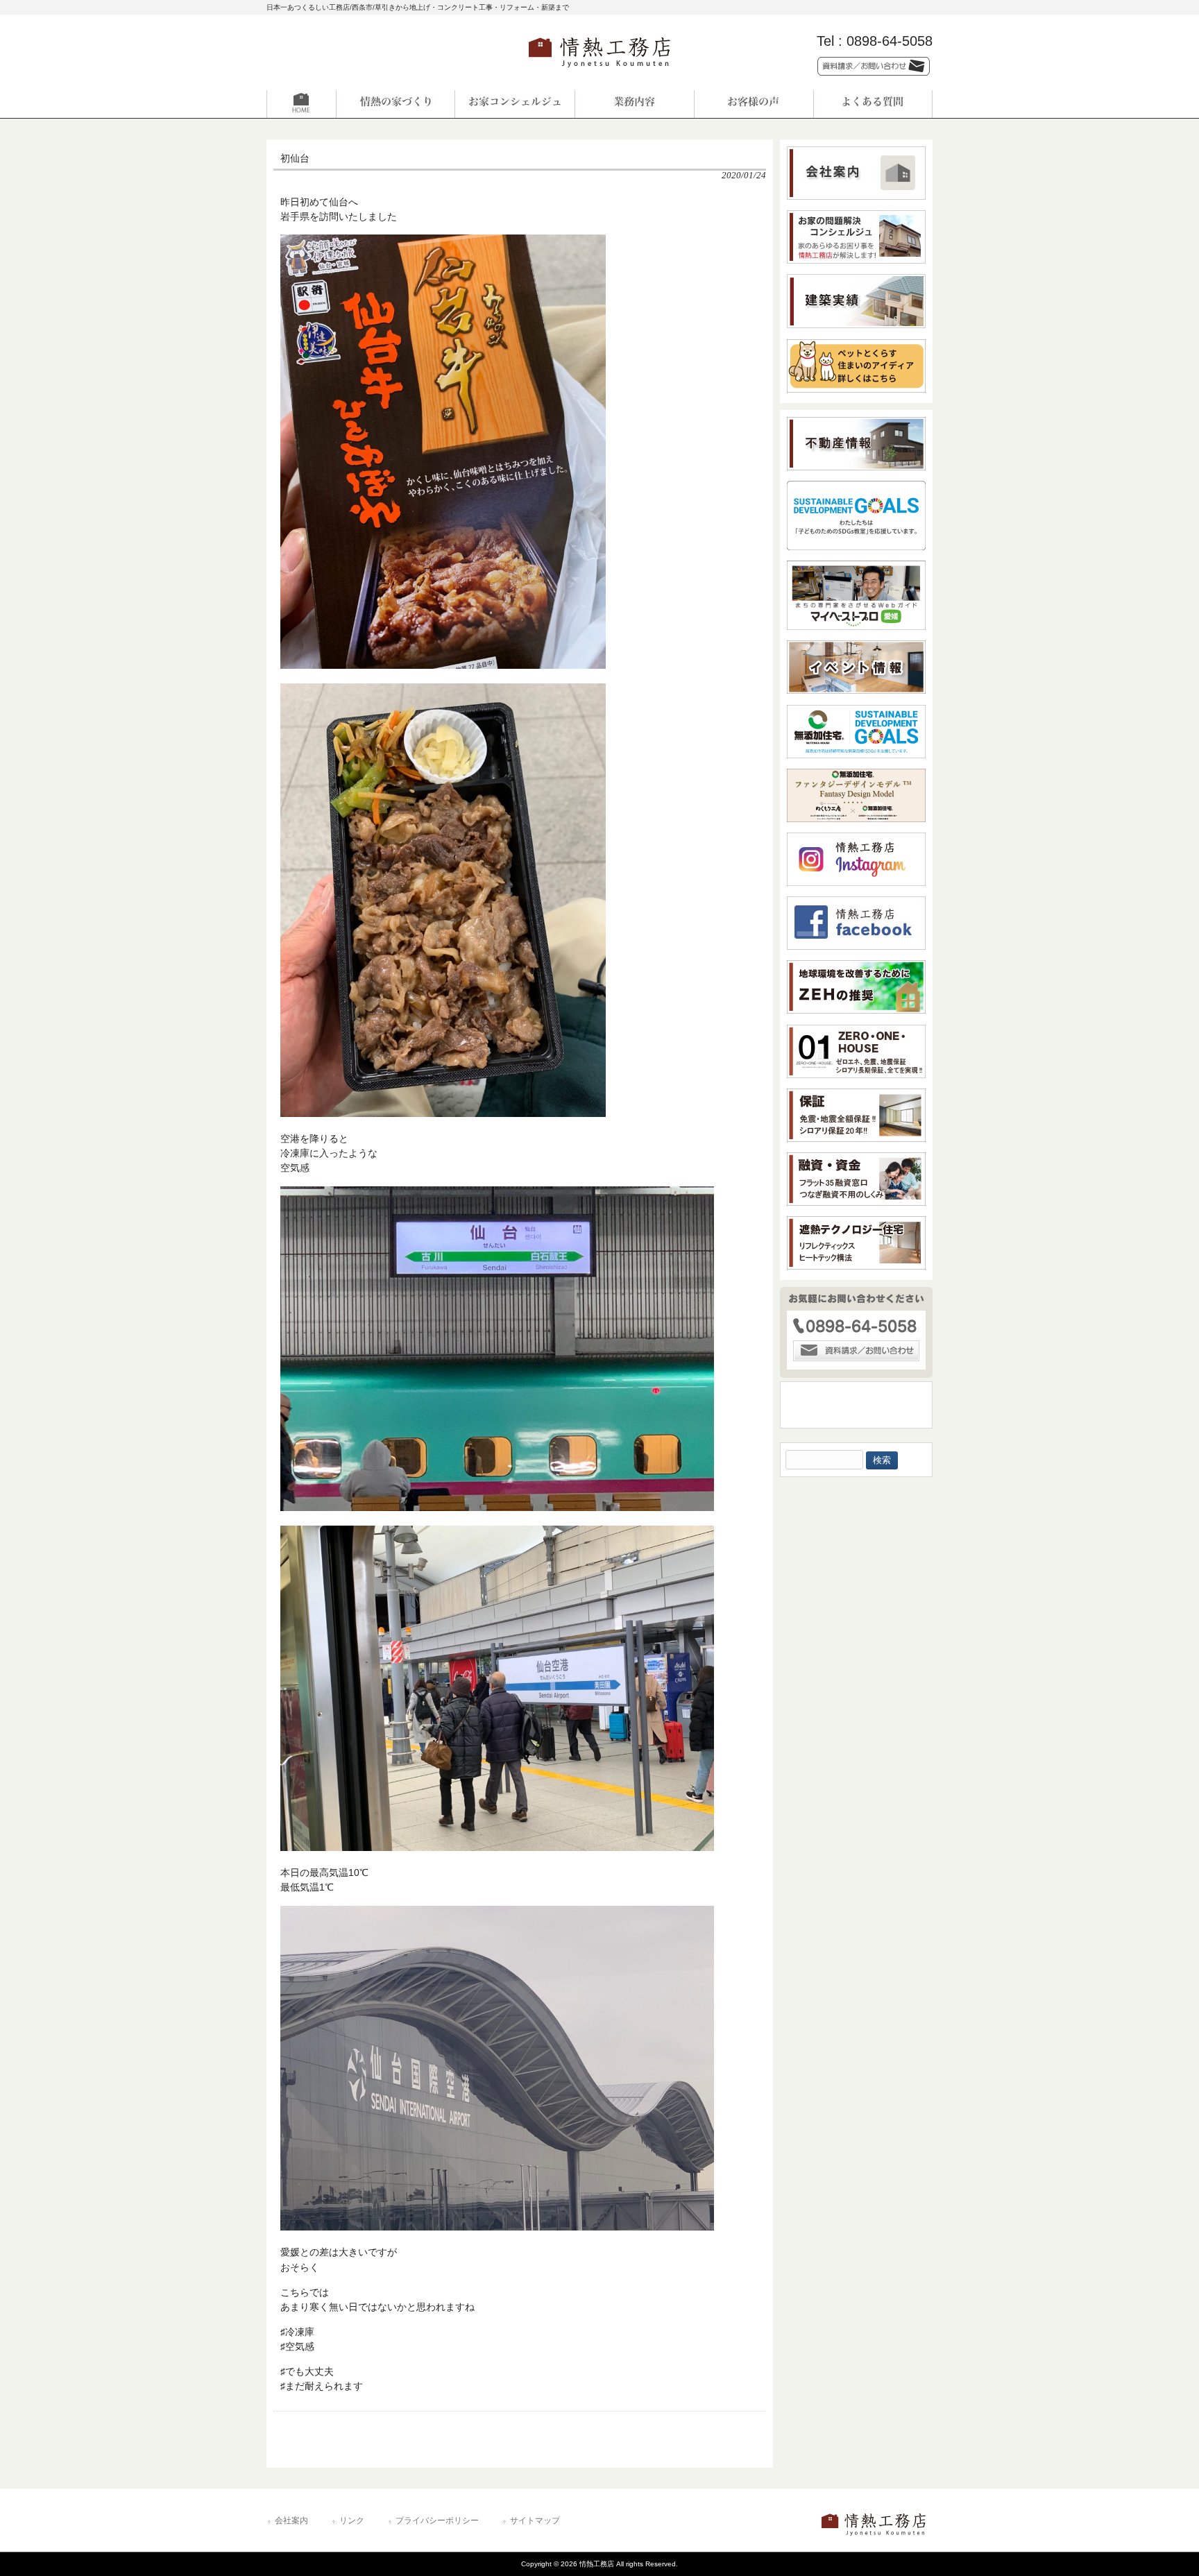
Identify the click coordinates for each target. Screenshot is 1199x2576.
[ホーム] (326, 104)
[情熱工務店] (599, 72)
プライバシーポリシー (437, 2520)
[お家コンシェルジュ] (515, 104)
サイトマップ (535, 2520)
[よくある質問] (873, 104)
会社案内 (291, 2520)
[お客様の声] (754, 104)
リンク (352, 2520)
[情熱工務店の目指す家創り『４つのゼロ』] (396, 104)
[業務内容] (634, 104)
